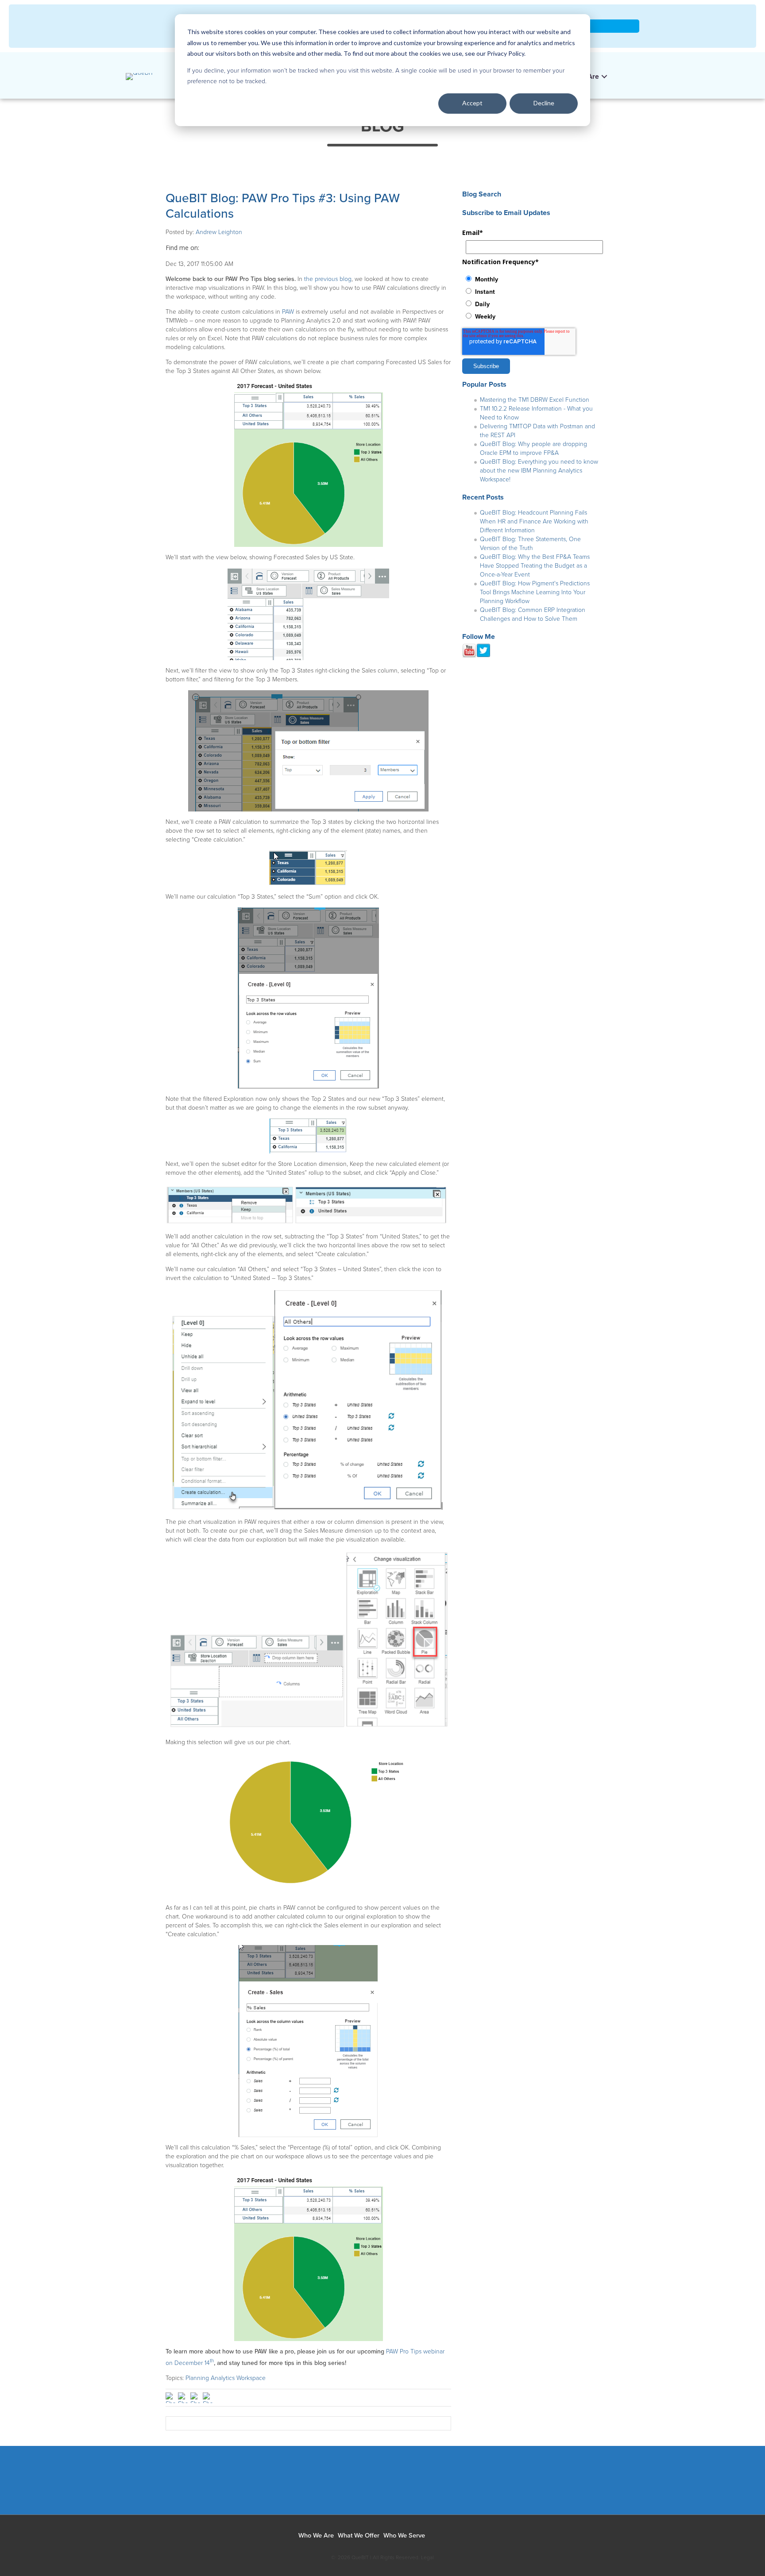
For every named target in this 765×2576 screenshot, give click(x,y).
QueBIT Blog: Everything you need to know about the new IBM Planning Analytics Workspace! (539, 471)
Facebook (311, 2485)
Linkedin (343, 2485)
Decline (544, 103)
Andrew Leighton (219, 232)
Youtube (409, 2485)
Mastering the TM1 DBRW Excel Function (535, 400)
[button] (620, 74)
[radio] (531, 279)
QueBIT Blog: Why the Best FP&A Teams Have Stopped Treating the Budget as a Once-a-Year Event (535, 566)
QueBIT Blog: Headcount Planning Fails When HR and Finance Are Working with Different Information (534, 521)
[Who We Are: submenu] (604, 77)
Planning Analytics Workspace (226, 2378)
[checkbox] (531, 297)
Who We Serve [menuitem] (404, 2536)
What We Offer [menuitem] (359, 2536)
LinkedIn (206, 248)
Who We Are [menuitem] (316, 2536)
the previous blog (328, 279)
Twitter (376, 2485)
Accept (472, 103)
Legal (427, 2557)
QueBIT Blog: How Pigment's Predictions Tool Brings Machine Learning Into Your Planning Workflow (535, 592)
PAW (288, 312)
